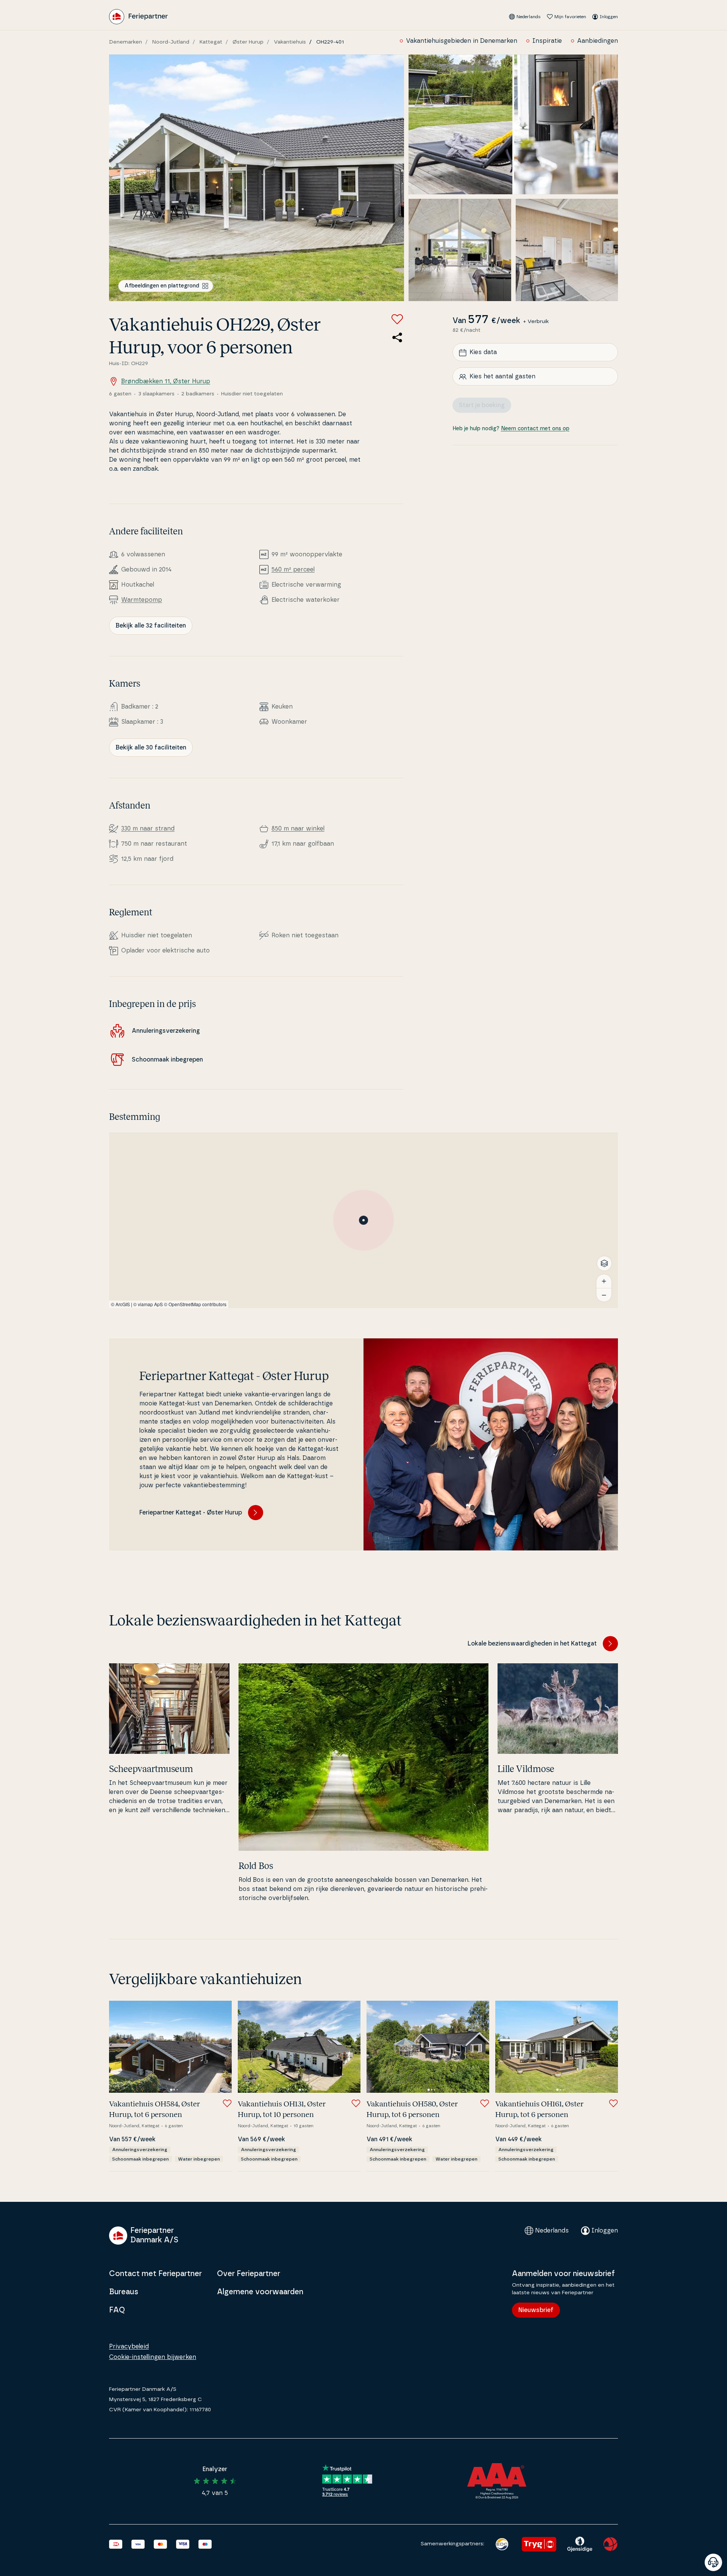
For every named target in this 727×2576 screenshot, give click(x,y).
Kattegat (211, 42)
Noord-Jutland (171, 42)
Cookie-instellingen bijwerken (153, 2357)
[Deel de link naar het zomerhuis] (397, 337)
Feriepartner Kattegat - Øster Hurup (191, 1513)
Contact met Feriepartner (155, 2274)
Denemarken (126, 42)
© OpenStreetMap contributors (195, 1304)
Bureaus (124, 2292)
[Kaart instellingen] (604, 1263)
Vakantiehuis (290, 42)
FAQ (117, 2310)
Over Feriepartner (249, 2274)
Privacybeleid (129, 2347)
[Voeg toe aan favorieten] (397, 319)
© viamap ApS (148, 1304)
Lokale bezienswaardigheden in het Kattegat (532, 1644)
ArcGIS (123, 1304)
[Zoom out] (604, 1295)
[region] (363, 1220)
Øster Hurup (248, 42)
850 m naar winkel (298, 829)
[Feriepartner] (138, 17)
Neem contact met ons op (535, 429)
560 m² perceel (293, 570)
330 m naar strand (148, 829)
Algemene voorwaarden (260, 2292)
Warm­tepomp (142, 600)
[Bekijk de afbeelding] (257, 178)
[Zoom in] (604, 1281)
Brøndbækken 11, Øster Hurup (166, 381)
